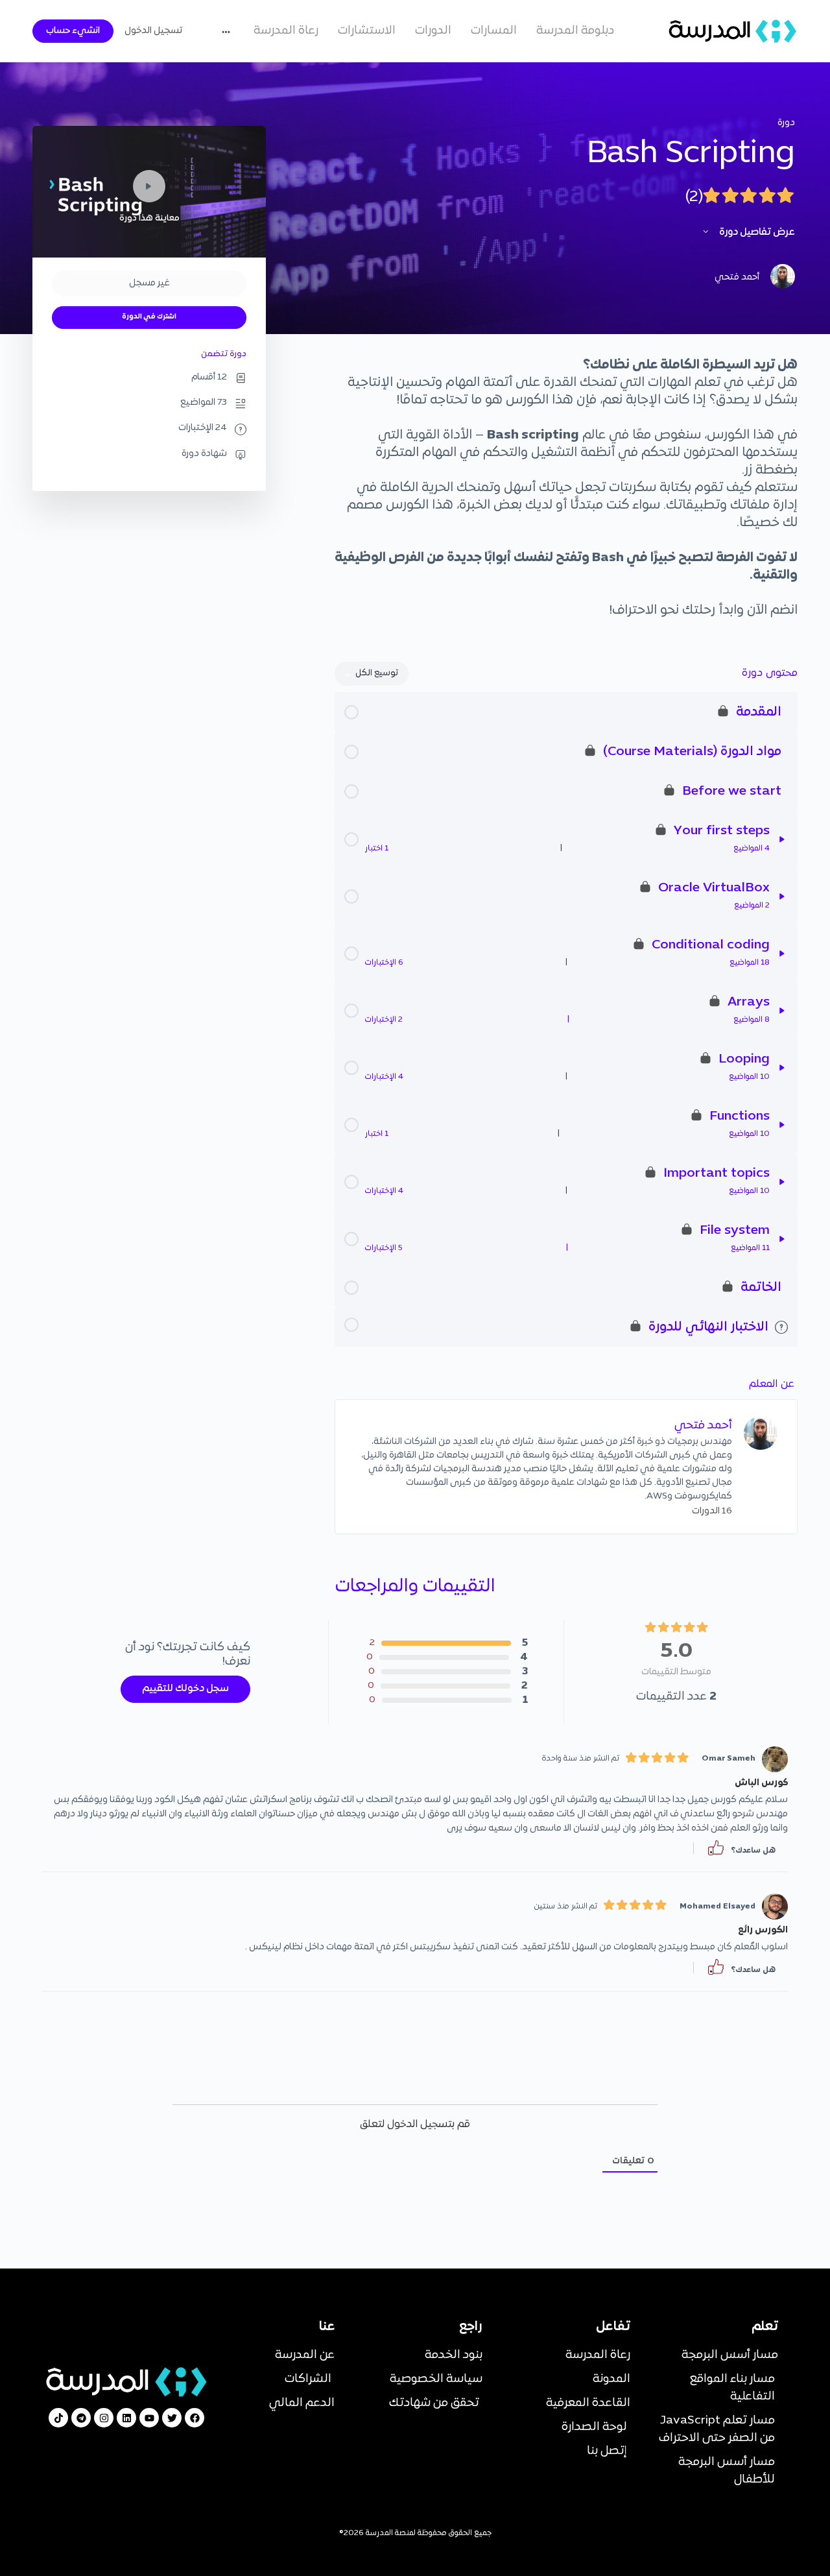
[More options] (229, 31)
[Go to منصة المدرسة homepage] (733, 31)
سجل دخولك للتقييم (185, 1689)
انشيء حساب (73, 31)
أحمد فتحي (703, 1426)
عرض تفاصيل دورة (756, 232)
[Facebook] (195, 2418)
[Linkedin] (126, 2418)
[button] (716, 1848)
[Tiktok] (58, 2418)
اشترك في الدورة (149, 317)
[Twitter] (172, 2418)
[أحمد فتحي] (761, 1433)
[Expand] (782, 839)
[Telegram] (81, 2418)
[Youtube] (149, 2418)
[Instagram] (104, 2418)
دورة (786, 123)
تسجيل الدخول (153, 31)
